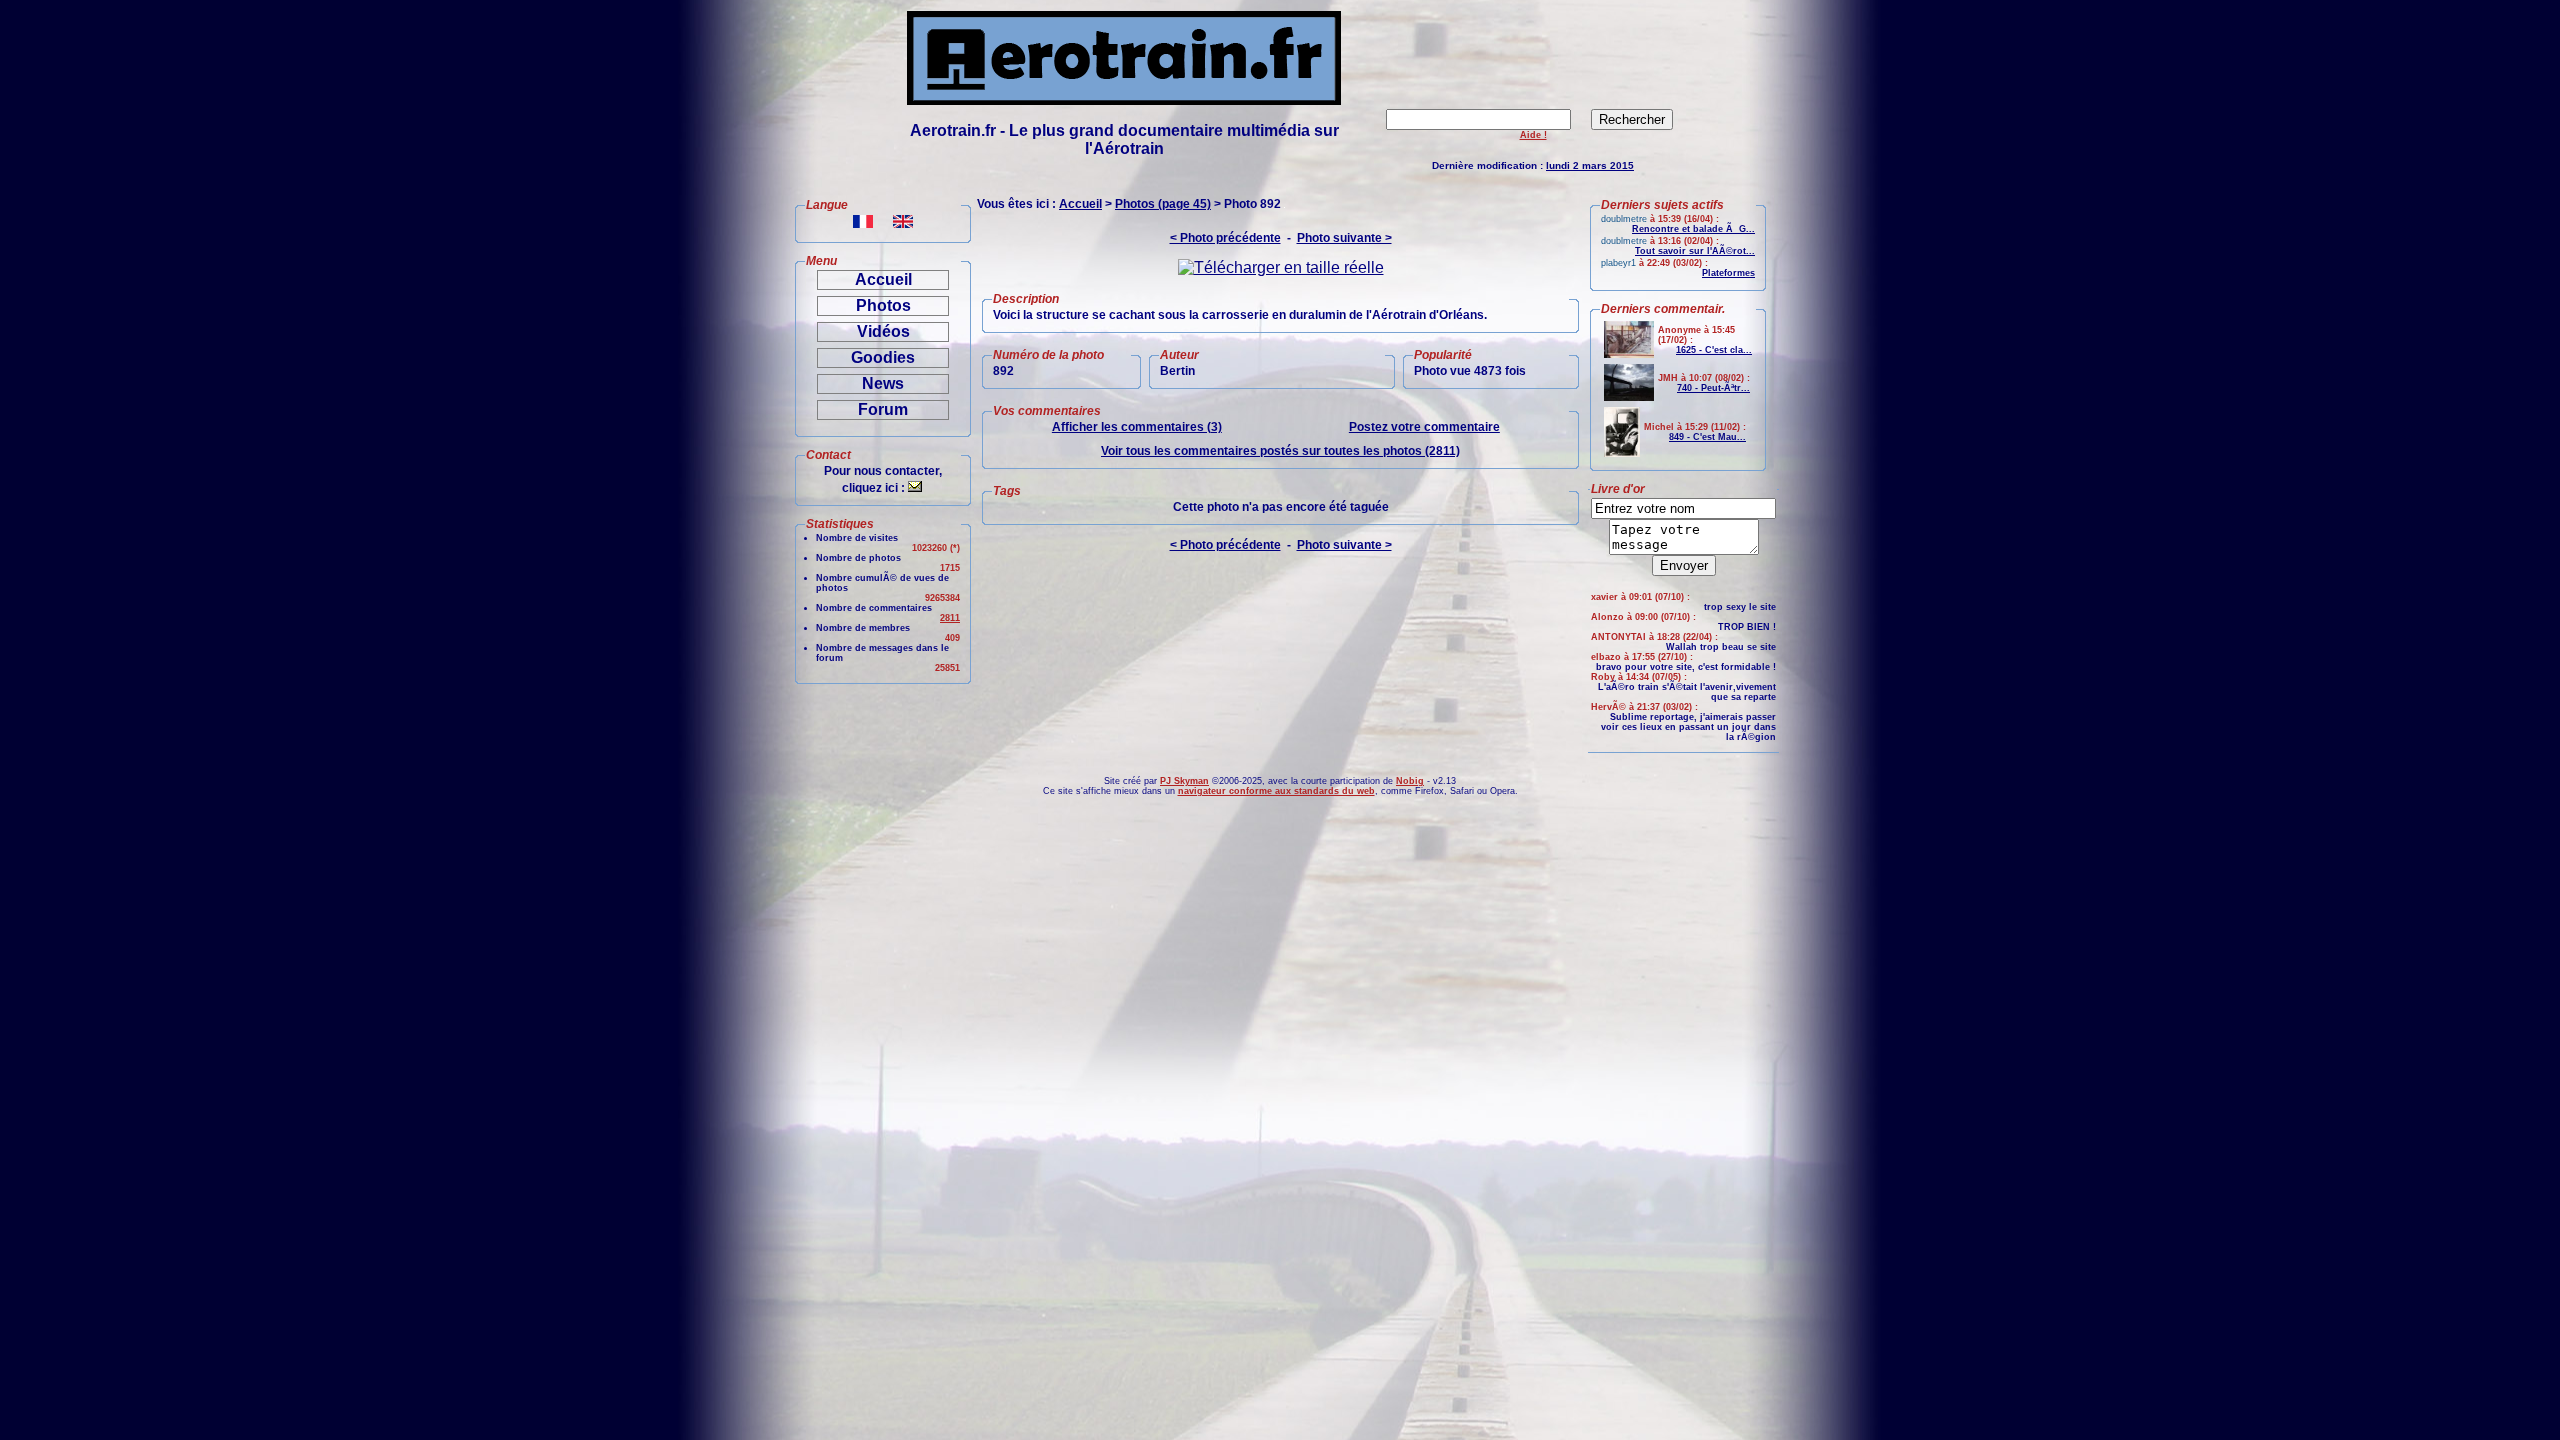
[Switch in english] (903, 222)
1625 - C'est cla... (1714, 350)
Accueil (883, 279)
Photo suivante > (1344, 238)
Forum (883, 409)
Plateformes (1728, 273)
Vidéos (883, 331)
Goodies (883, 357)
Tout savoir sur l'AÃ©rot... (1695, 251)
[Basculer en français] (863, 222)
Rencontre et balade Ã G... (1693, 229)
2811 (950, 618)
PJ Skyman (1184, 781)
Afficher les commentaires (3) (1137, 427)
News (883, 383)
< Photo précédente (1225, 238)
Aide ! (1533, 135)
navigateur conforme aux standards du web (1276, 791)
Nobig (1410, 781)
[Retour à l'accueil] (1124, 99)
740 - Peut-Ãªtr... (1713, 388)
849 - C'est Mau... (1707, 437)
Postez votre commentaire (1424, 427)
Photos (883, 305)
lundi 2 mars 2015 (1590, 165)
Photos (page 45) (1163, 204)
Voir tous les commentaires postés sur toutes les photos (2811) (1280, 451)
